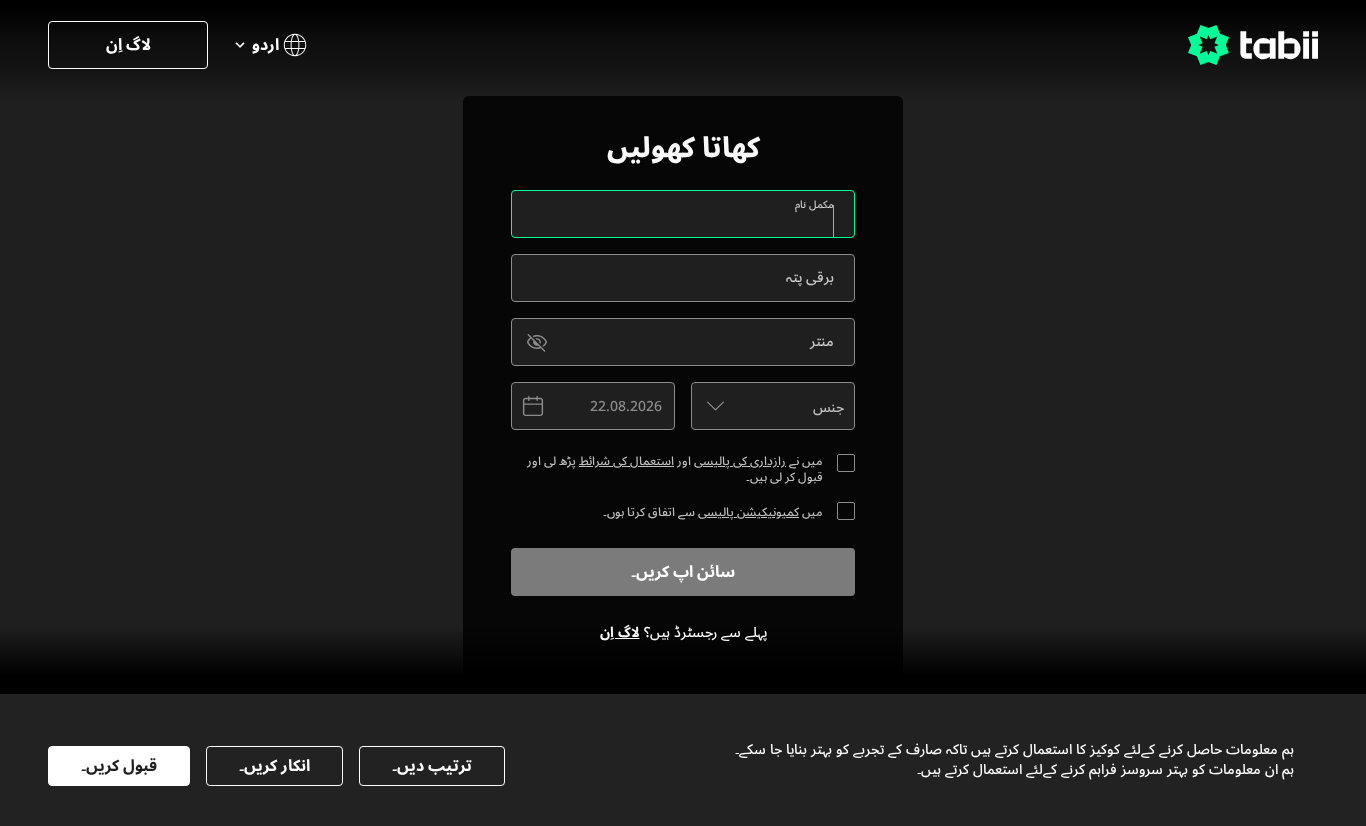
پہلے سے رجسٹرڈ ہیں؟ (683, 632)
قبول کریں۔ (119, 766)
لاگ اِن (128, 45)
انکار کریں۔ (274, 766)
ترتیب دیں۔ (432, 766)
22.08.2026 (626, 406)
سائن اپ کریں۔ (683, 572)
